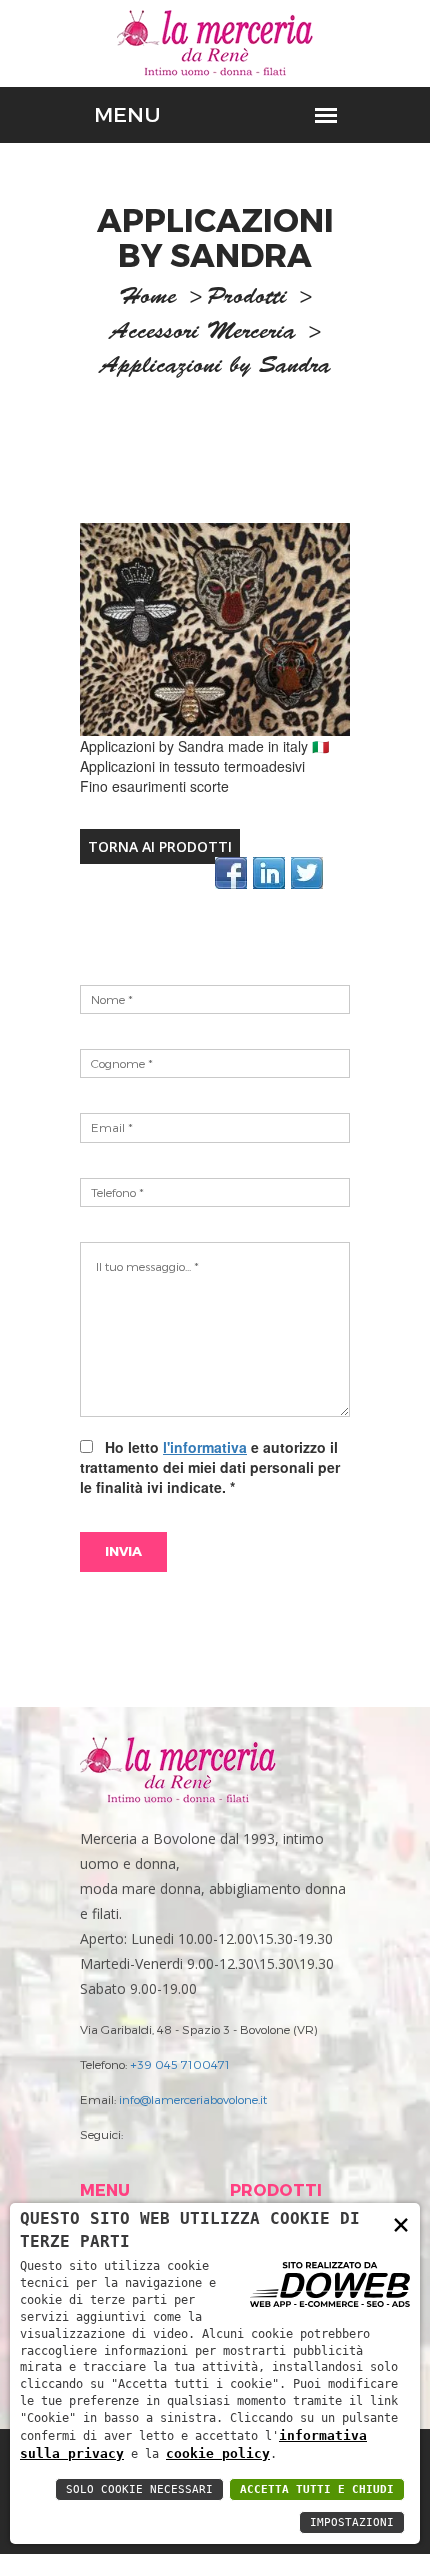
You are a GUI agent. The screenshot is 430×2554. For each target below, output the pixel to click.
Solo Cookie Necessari (139, 2489)
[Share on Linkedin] (269, 873)
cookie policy (218, 2453)
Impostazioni (352, 2522)
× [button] (401, 2223)
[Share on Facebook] (231, 873)
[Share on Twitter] (307, 873)
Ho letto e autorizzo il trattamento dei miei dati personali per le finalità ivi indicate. (210, 1467)
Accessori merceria (203, 334)
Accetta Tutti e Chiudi (317, 2489)
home (148, 299)
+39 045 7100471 (180, 2064)
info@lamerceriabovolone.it (193, 2099)
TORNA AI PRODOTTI (160, 846)
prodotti (247, 299)
